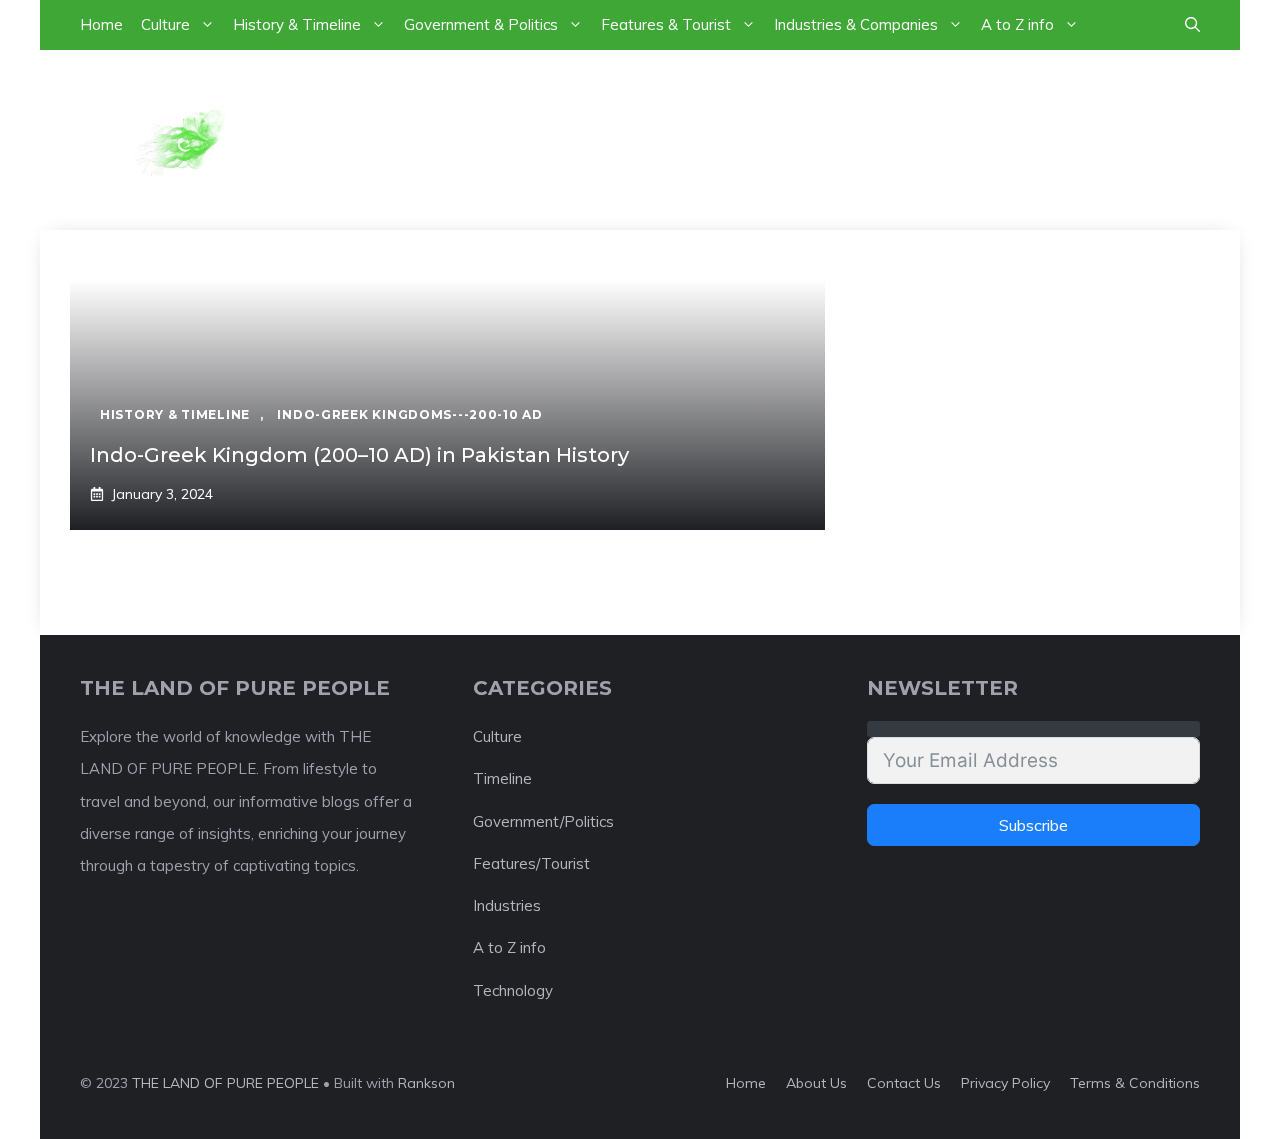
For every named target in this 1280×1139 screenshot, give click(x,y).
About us (816, 1083)
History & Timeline (297, 24)
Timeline (502, 778)
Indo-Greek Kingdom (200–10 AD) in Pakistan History (359, 455)
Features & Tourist (666, 24)
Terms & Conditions (1135, 1083)
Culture (165, 24)
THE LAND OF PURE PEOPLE (225, 1083)
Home (101, 24)
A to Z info (1017, 24)
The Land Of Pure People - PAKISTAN (700, 139)
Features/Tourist (531, 863)
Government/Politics (543, 821)
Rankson (426, 1083)
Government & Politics (481, 24)
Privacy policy (1005, 1083)
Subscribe (1033, 825)
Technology (513, 990)
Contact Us (904, 1083)
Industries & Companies (856, 24)
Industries (507, 905)
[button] (1192, 25)
